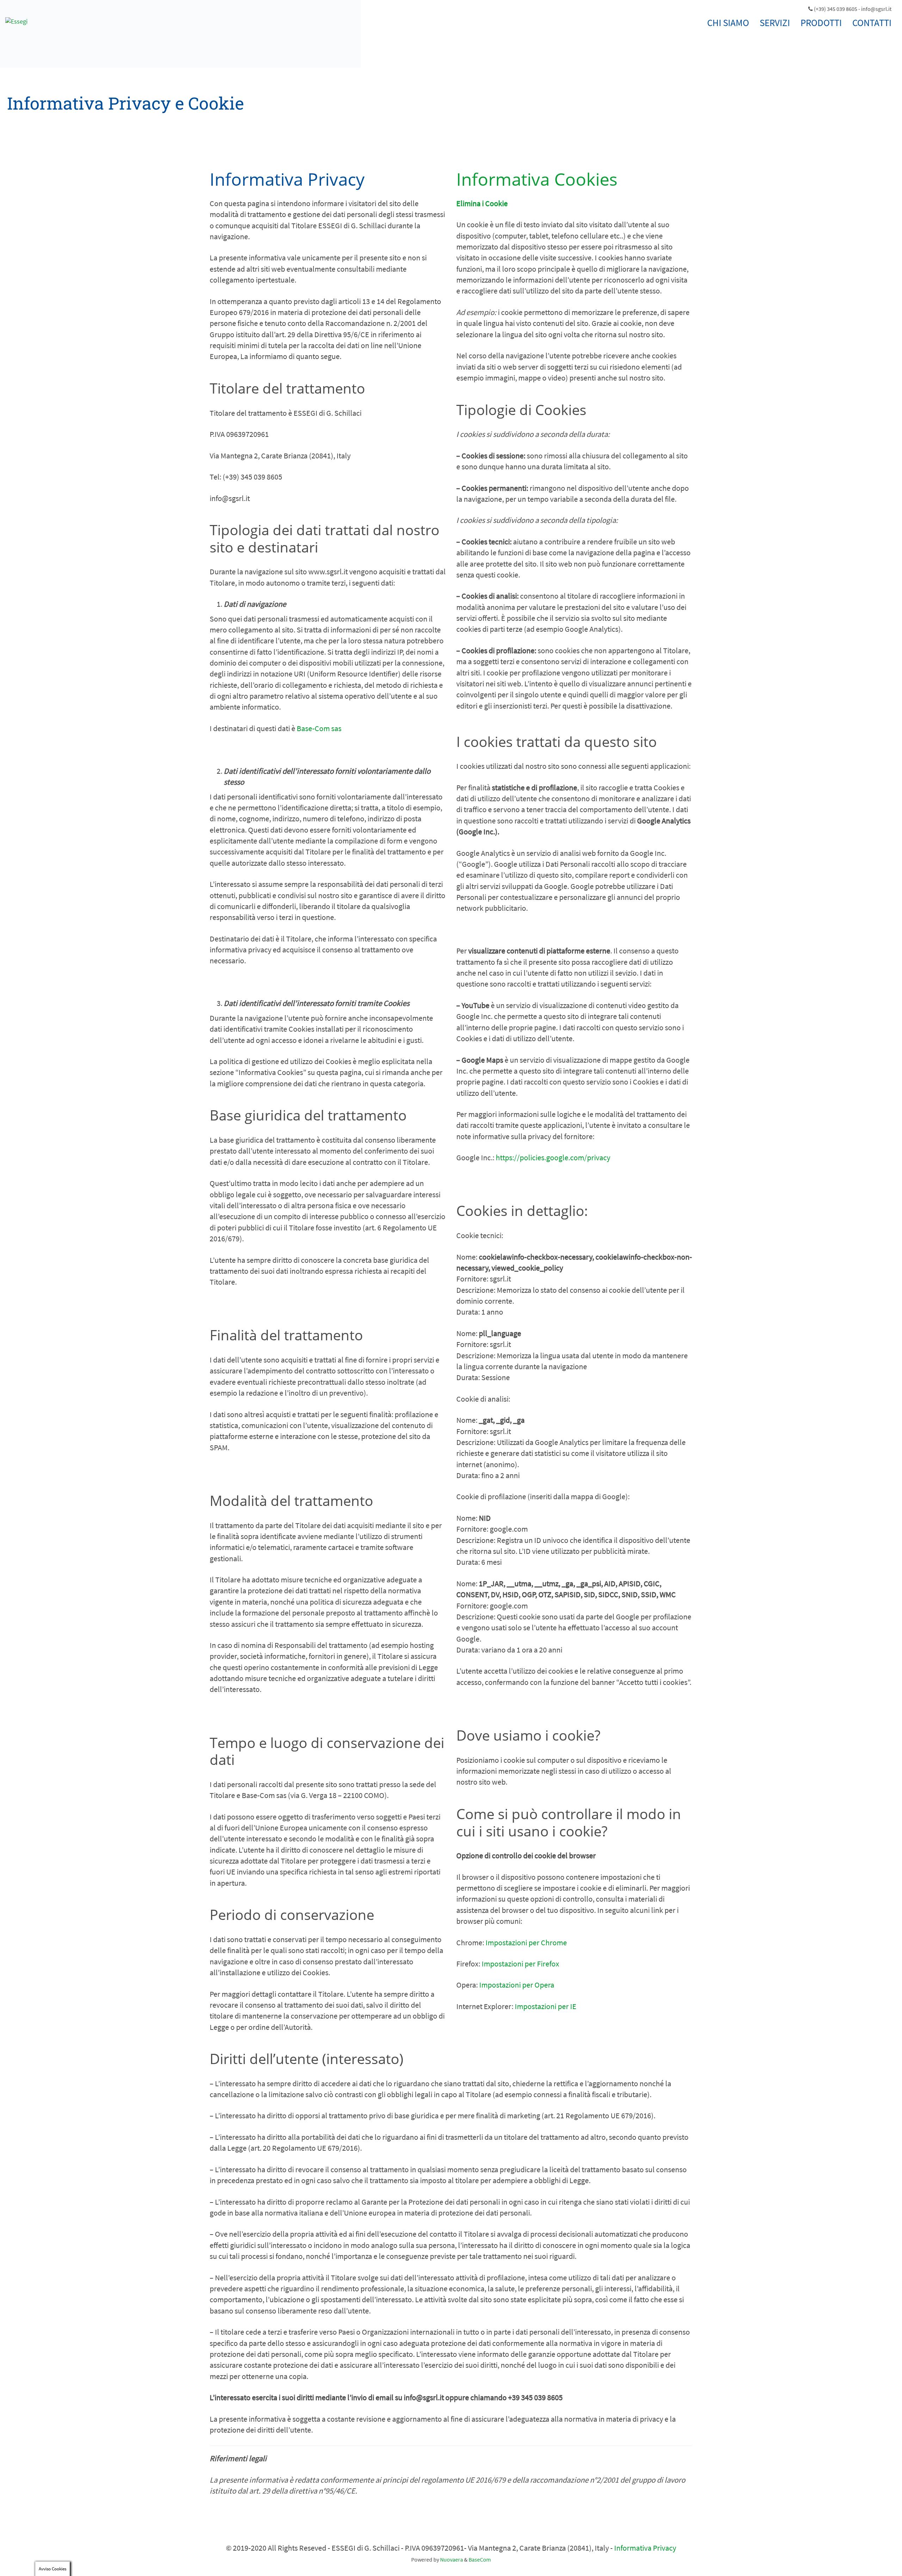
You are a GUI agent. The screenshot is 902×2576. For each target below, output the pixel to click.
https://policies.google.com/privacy (553, 1157)
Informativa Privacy (645, 2548)
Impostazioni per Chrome (526, 1942)
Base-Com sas (319, 728)
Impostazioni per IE (546, 2006)
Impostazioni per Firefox (520, 1964)
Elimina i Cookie (482, 203)
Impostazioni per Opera (517, 1985)
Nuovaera (452, 2559)
